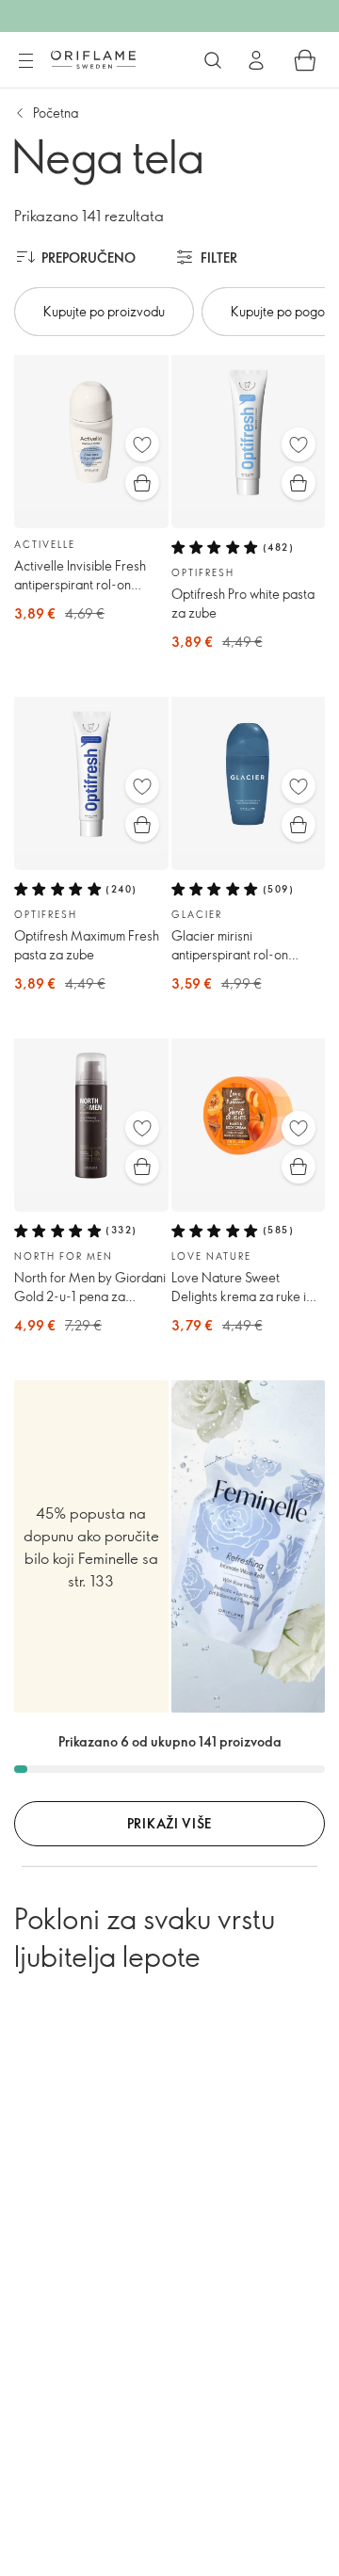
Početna (56, 113)
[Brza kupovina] (142, 483)
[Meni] (25, 61)
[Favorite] (142, 444)
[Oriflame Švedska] (93, 59)
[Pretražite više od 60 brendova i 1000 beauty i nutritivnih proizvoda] (213, 60)
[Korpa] (305, 60)
